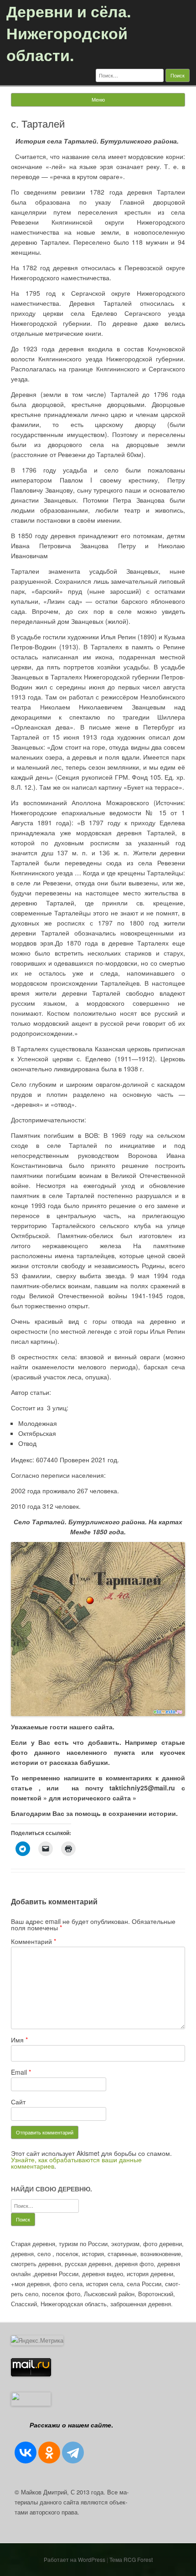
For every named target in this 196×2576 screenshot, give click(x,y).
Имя (19, 2040)
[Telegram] (73, 2453)
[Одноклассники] (49, 2453)
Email (21, 2072)
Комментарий (34, 1941)
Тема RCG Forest (131, 2559)
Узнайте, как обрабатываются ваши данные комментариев (76, 2163)
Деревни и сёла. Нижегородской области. (69, 33)
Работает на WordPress (75, 2559)
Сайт (18, 2102)
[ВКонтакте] (26, 2453)
